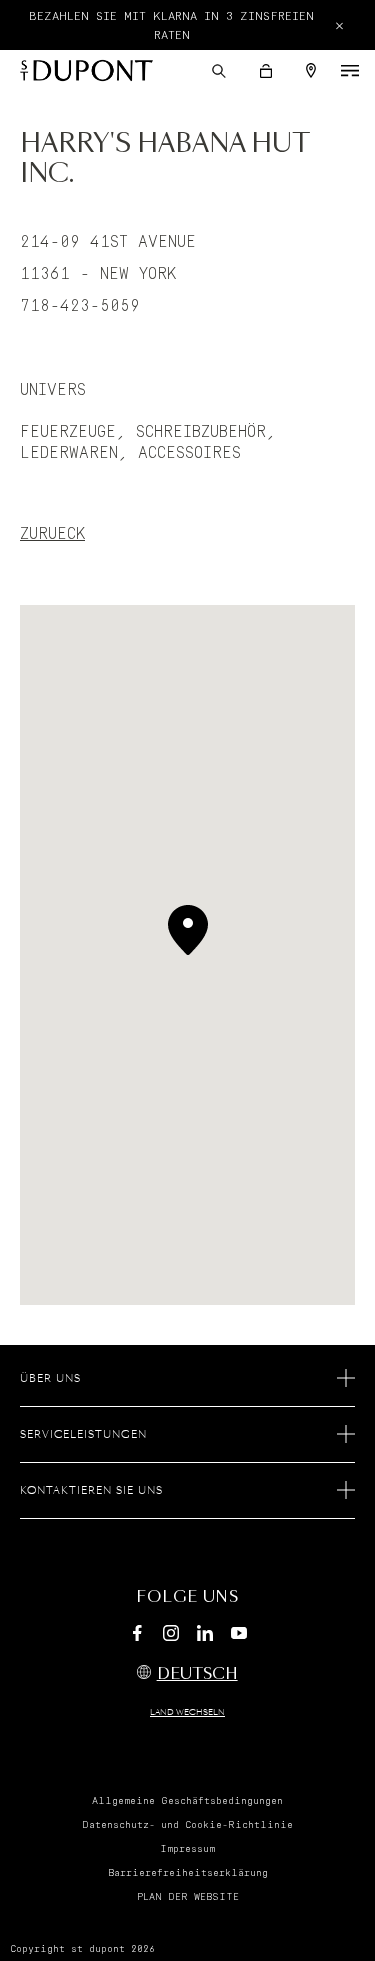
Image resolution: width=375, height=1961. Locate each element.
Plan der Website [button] (188, 1897)
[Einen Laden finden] (311, 70)
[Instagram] (171, 1636)
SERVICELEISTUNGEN (83, 1435)
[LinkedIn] (205, 1636)
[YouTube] (239, 1634)
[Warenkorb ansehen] (266, 71)
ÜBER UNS (50, 1379)
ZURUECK (52, 534)
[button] (219, 71)
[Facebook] (137, 1636)
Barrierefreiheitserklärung (188, 1873)
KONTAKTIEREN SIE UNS (91, 1491)
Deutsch (197, 1674)
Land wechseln (187, 1713)
